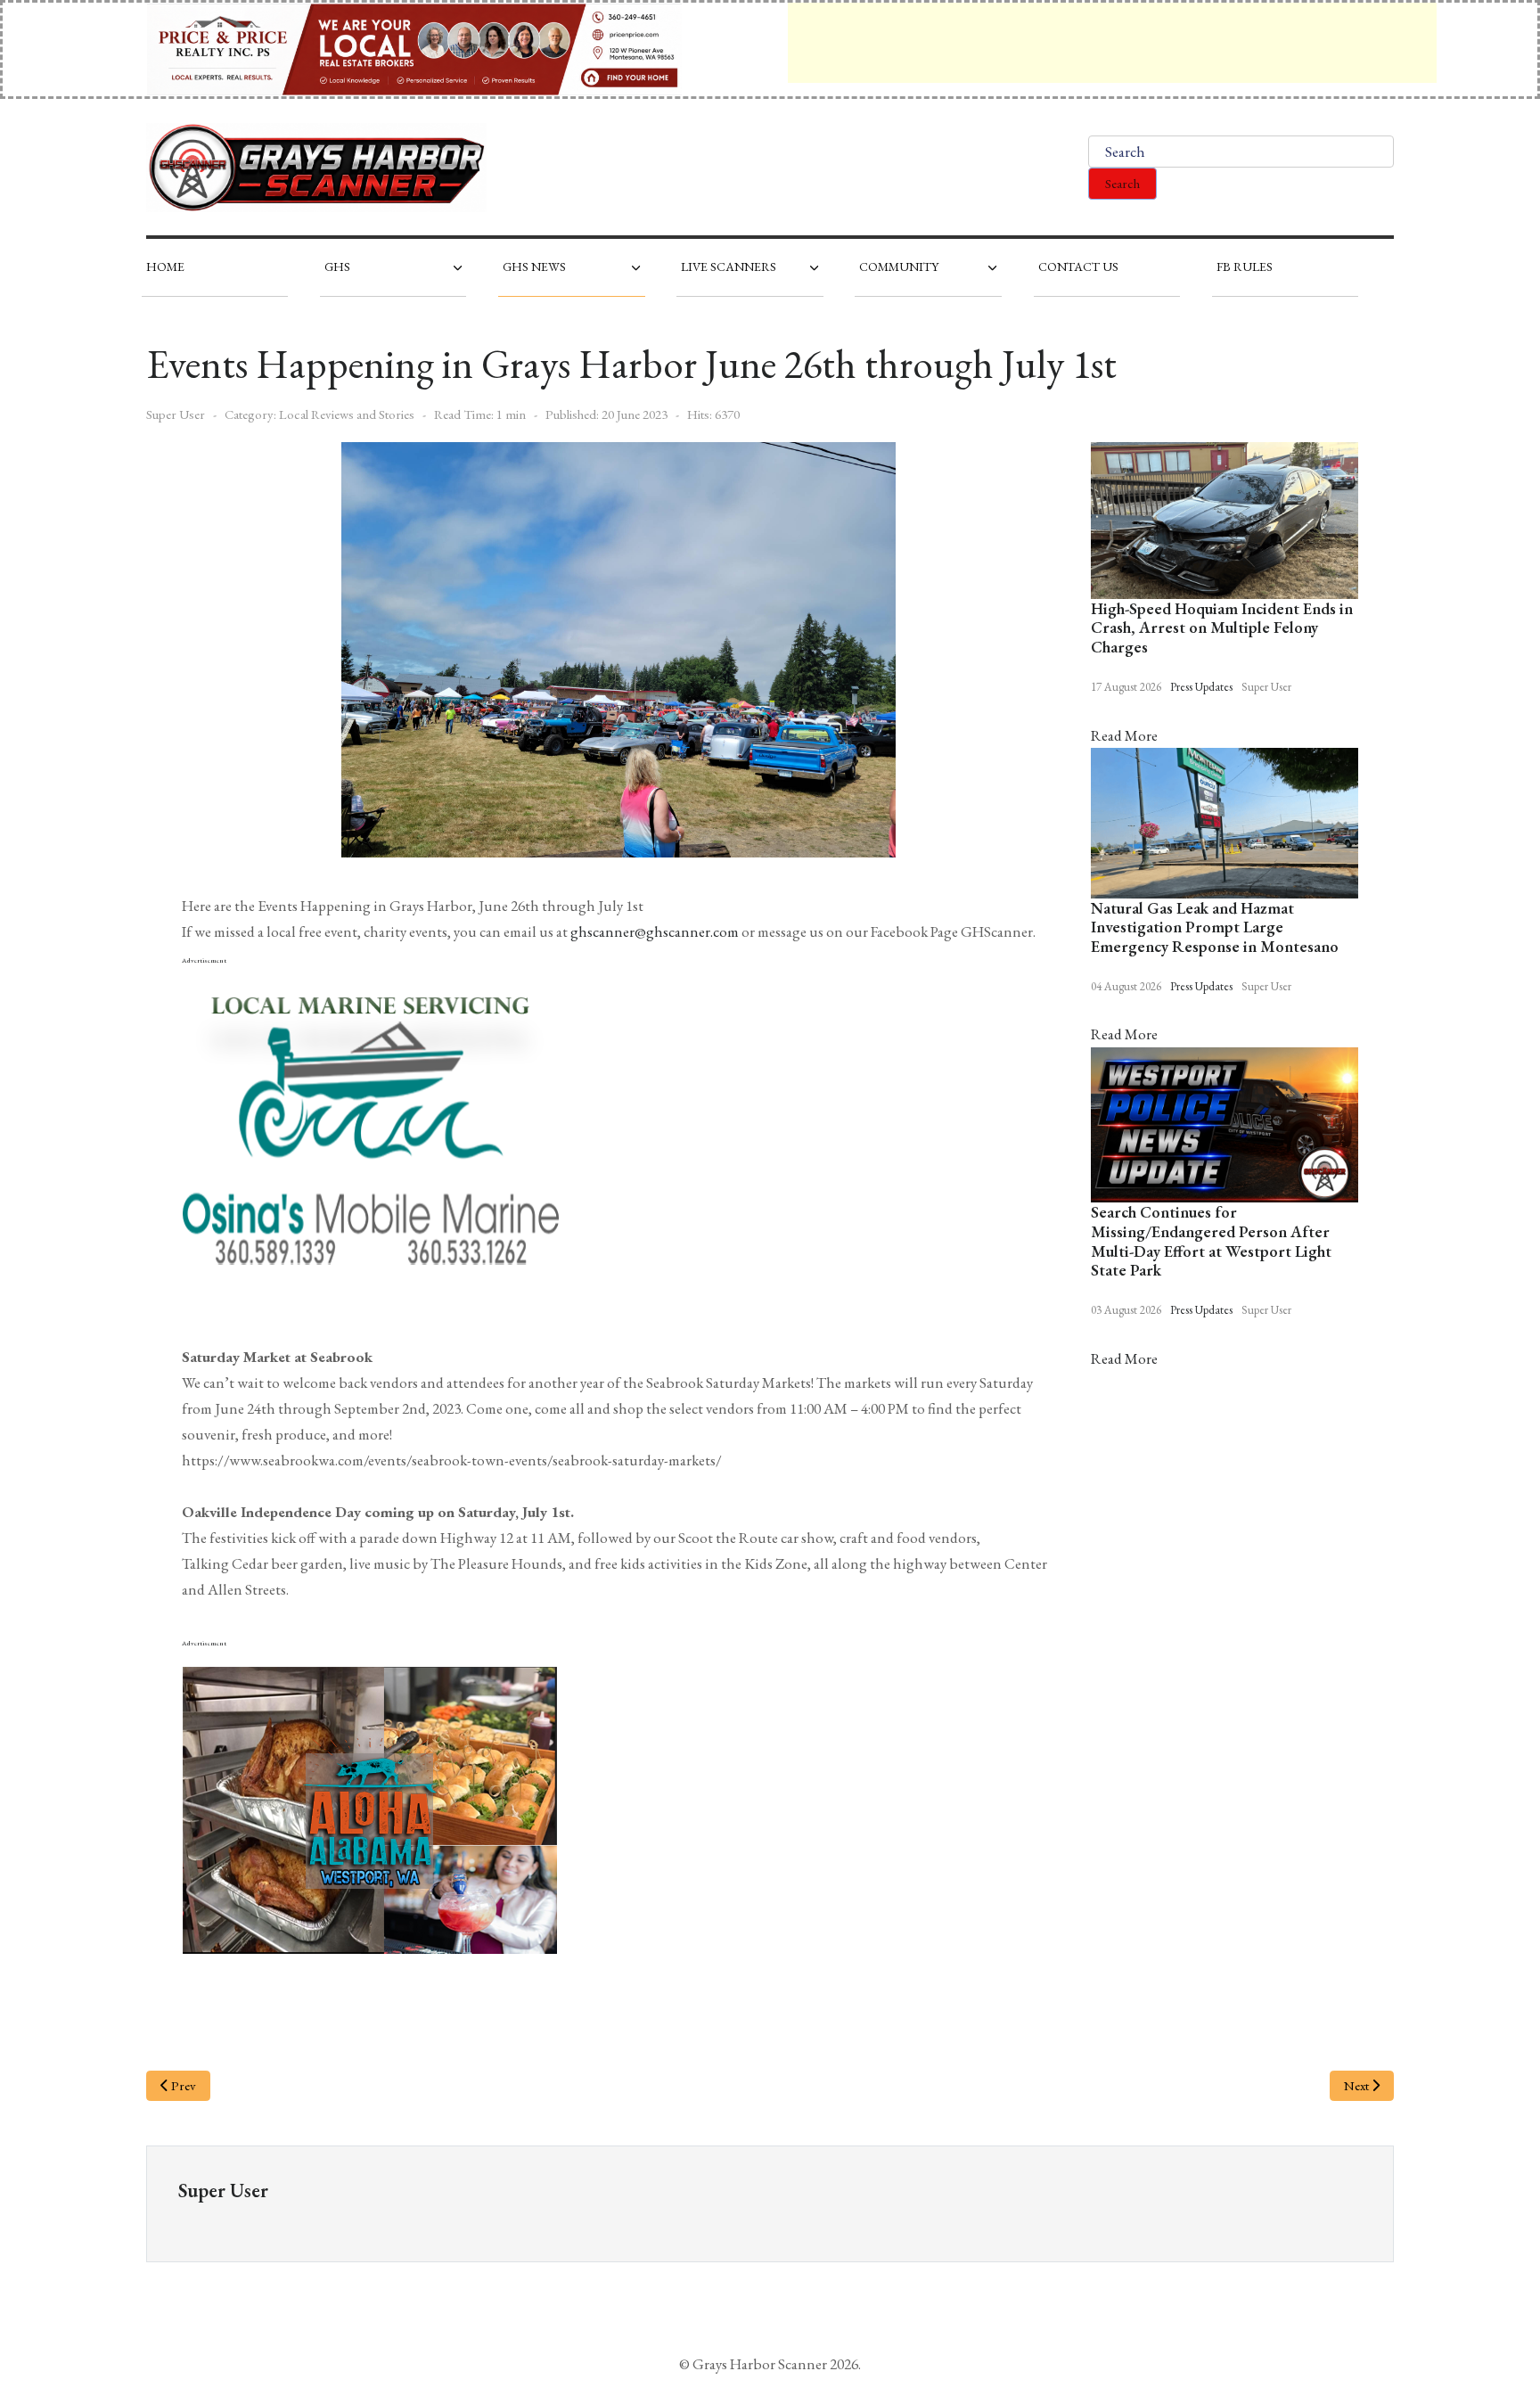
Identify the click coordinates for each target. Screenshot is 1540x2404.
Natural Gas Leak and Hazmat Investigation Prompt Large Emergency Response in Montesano (1215, 927)
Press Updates (1201, 687)
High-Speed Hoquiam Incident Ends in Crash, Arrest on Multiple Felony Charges (1222, 628)
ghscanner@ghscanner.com (655, 931)
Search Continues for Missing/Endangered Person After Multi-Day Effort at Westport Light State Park (1211, 1241)
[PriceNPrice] (414, 47)
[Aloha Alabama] (370, 1808)
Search (1122, 183)
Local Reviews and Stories (347, 414)
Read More (1124, 735)
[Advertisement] (1112, 43)
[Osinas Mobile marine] (371, 1126)
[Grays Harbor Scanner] (316, 168)
